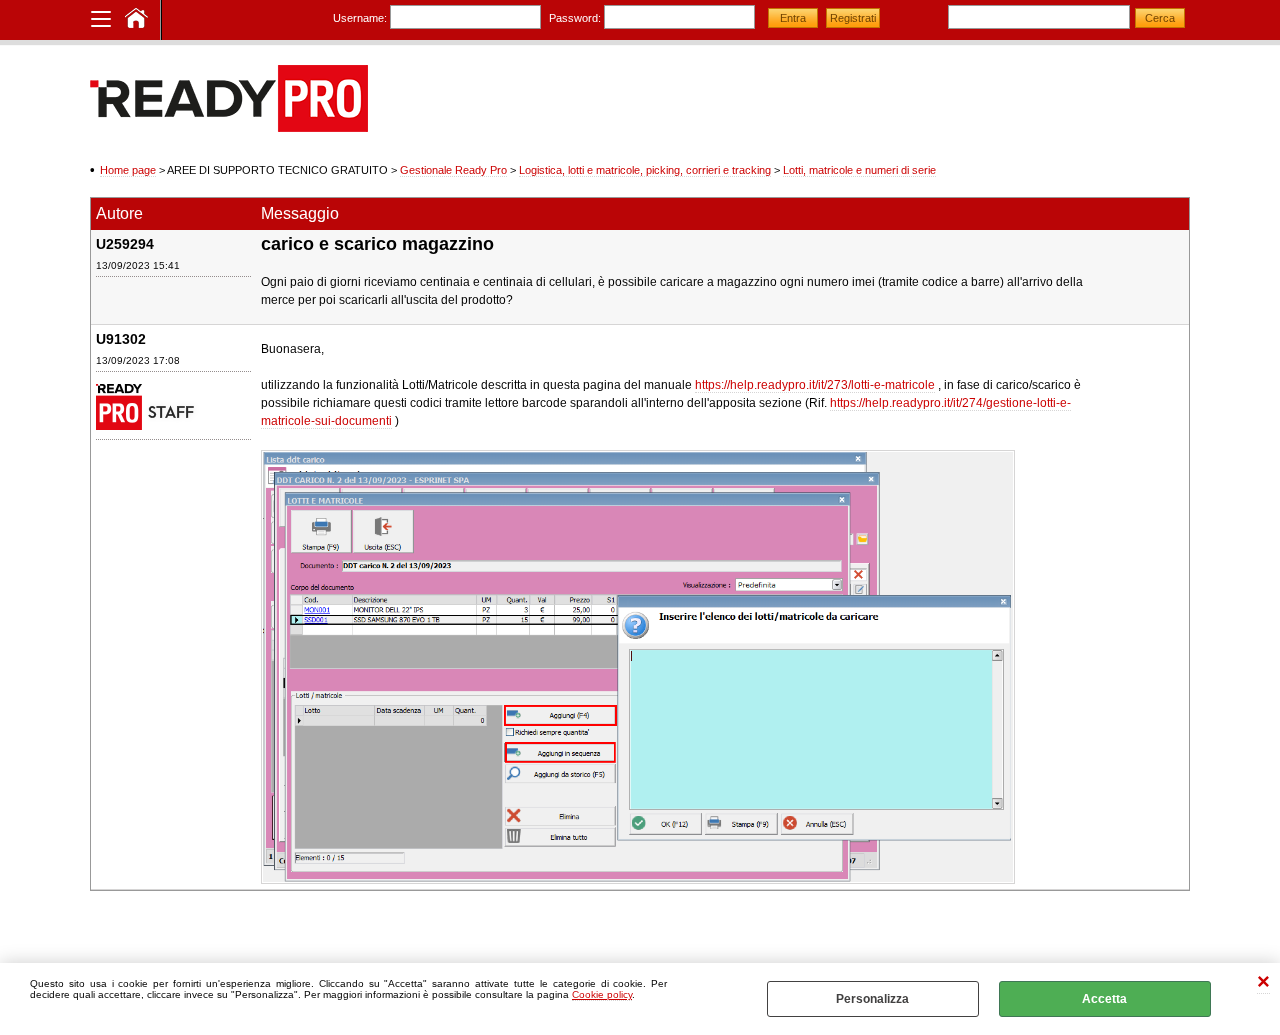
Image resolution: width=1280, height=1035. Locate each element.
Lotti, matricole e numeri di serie (859, 170)
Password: (575, 18)
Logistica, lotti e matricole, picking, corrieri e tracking (645, 170)
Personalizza (872, 999)
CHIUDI (1263, 983)
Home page (128, 170)
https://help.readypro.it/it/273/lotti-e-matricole (815, 385)
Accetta (1104, 999)
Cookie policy (602, 994)
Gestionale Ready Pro (453, 170)
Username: (360, 18)
